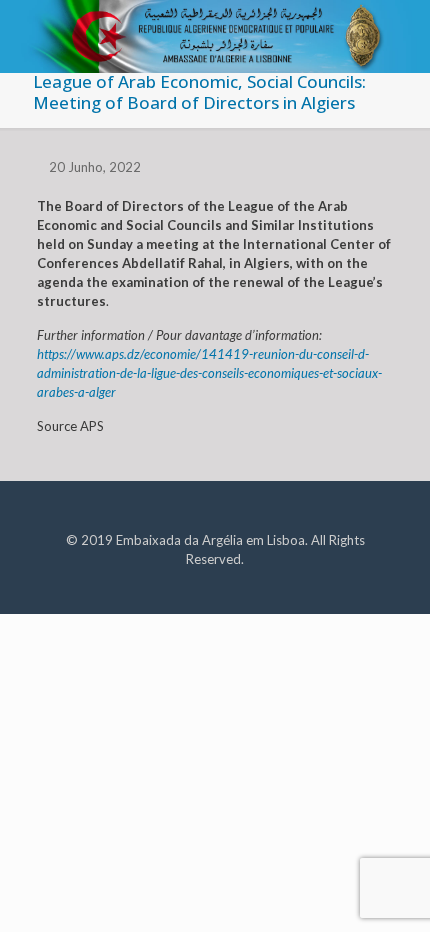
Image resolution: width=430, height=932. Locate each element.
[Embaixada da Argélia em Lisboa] (215, 25)
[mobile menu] (403, 30)
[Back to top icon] (389, 891)
